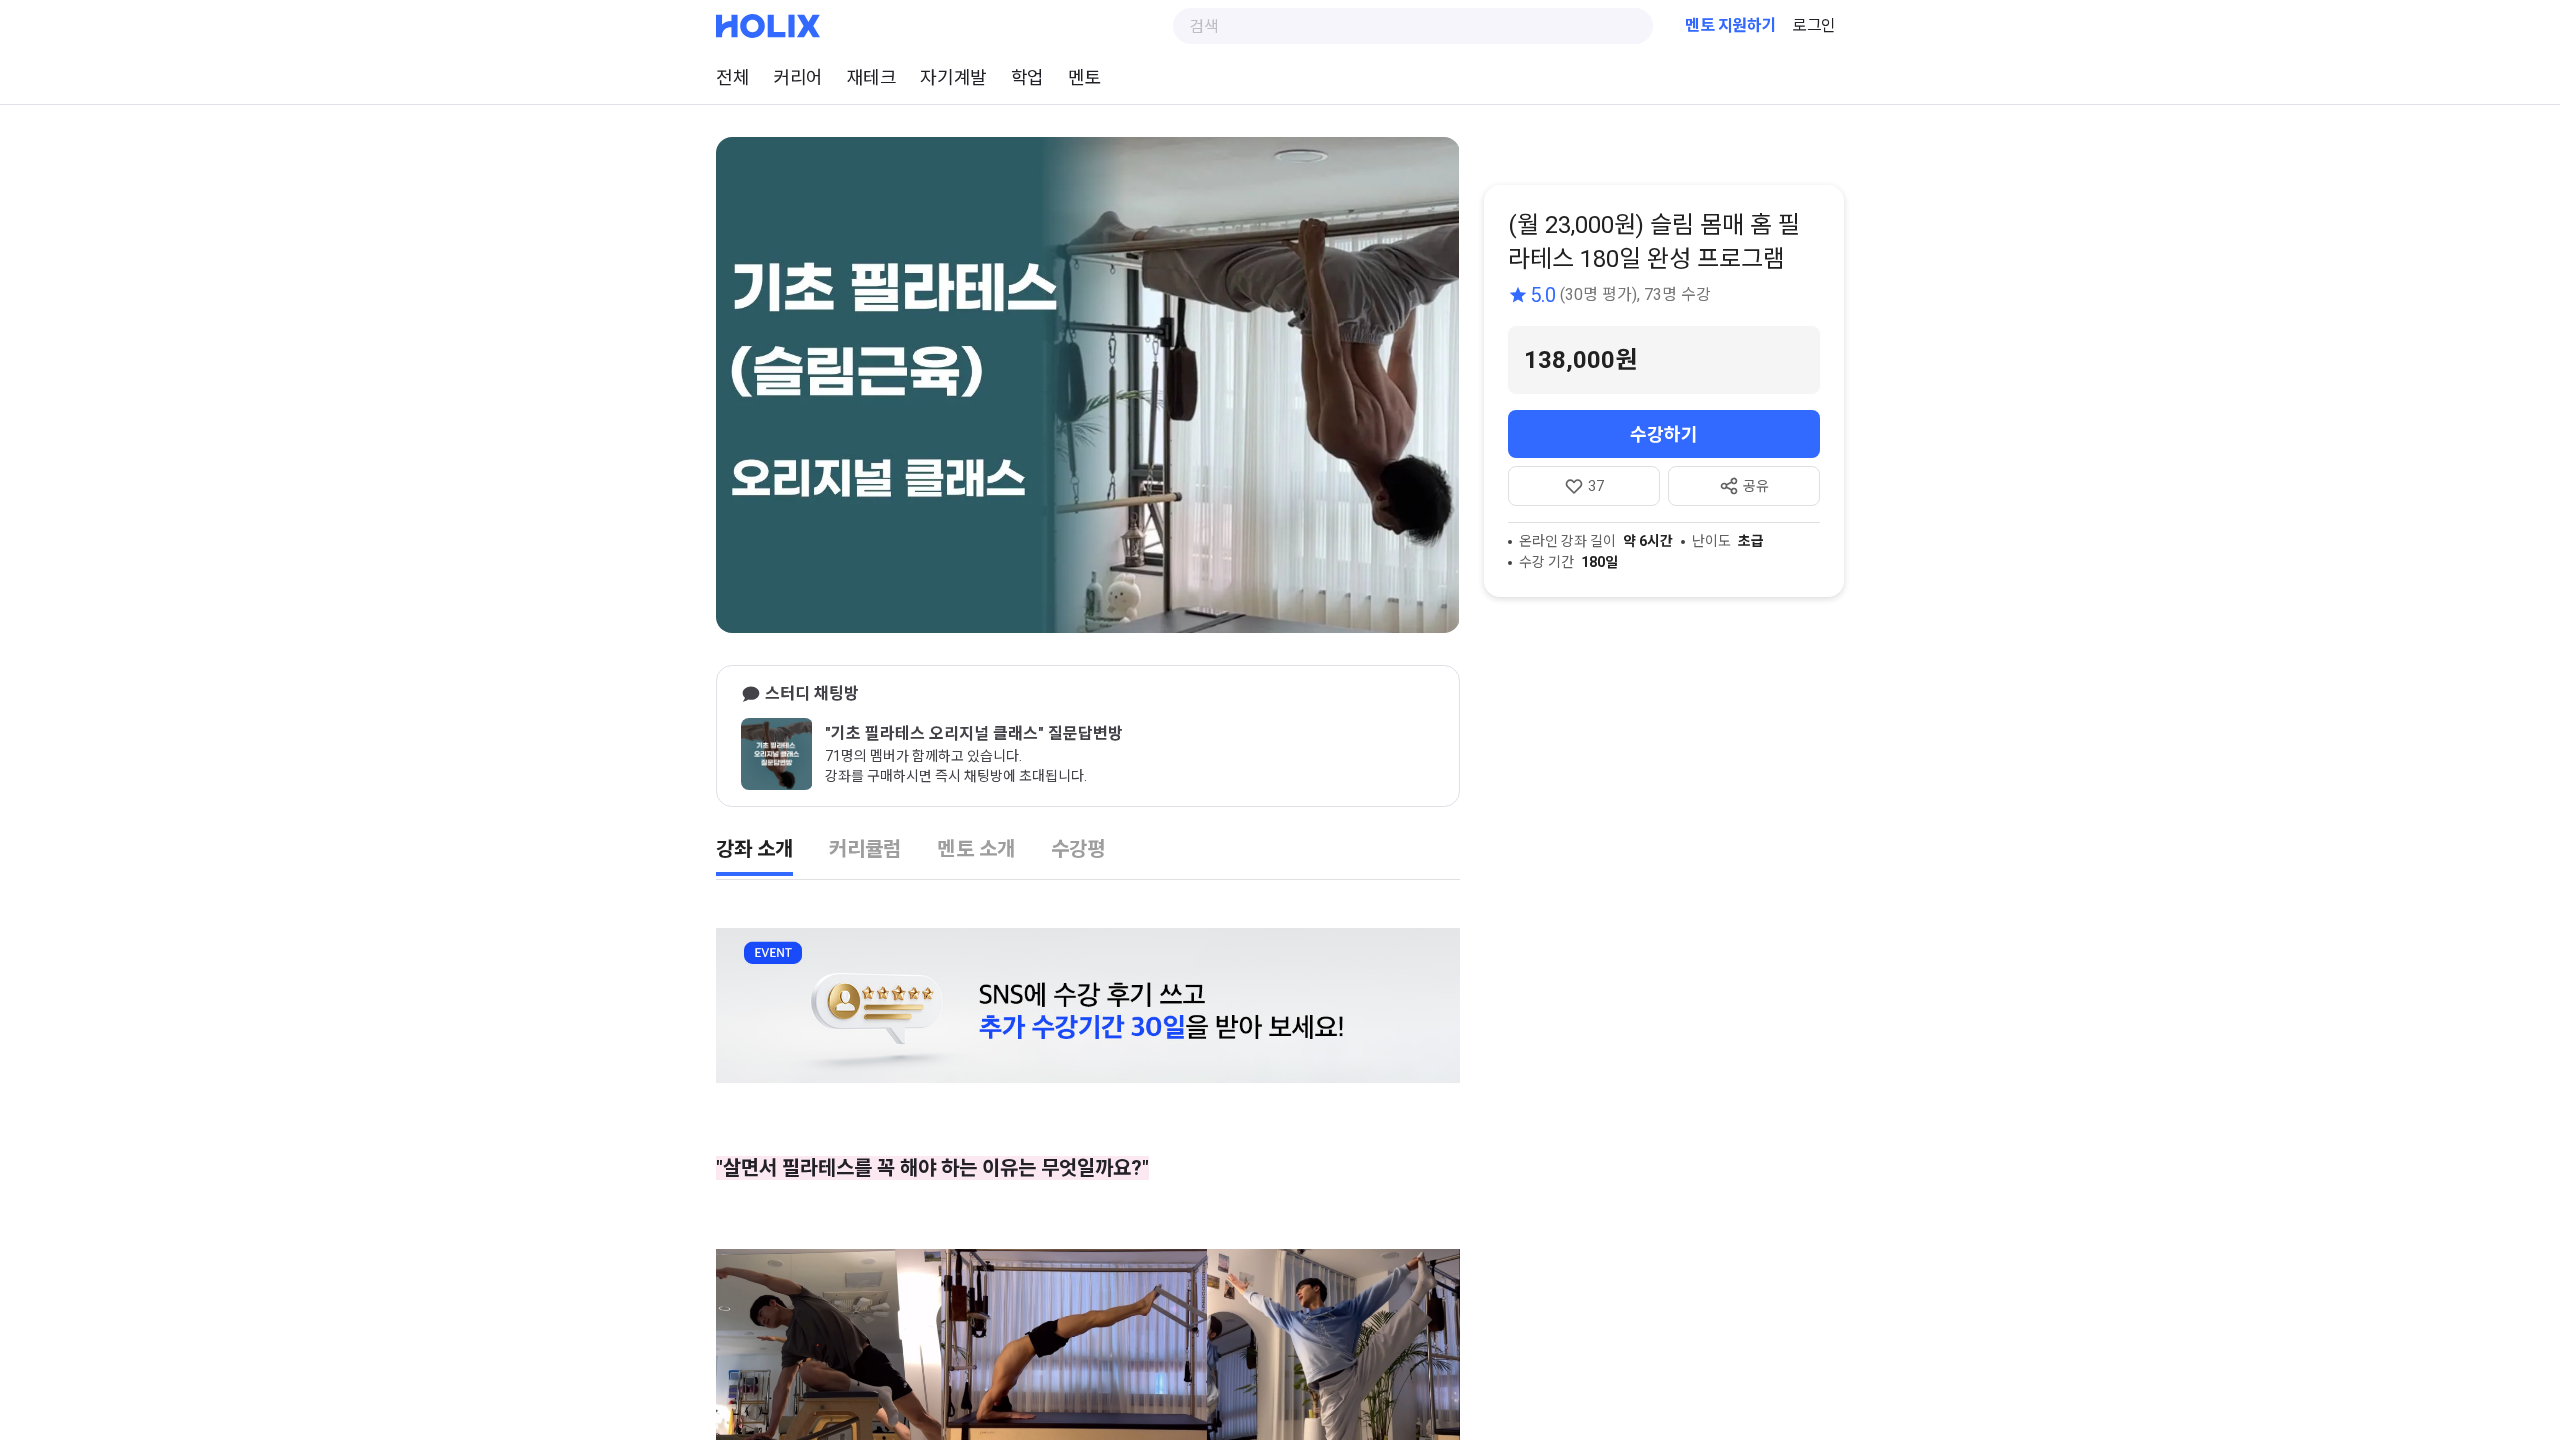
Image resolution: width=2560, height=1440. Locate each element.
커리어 (798, 77)
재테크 (872, 77)
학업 (1027, 77)
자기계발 (953, 77)
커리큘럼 (865, 849)
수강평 (1078, 849)
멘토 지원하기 (1730, 25)
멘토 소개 (975, 849)
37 (1596, 486)
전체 (732, 77)
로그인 (1814, 25)
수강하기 (1664, 434)
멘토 (1084, 77)
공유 (1756, 486)
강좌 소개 (754, 849)
